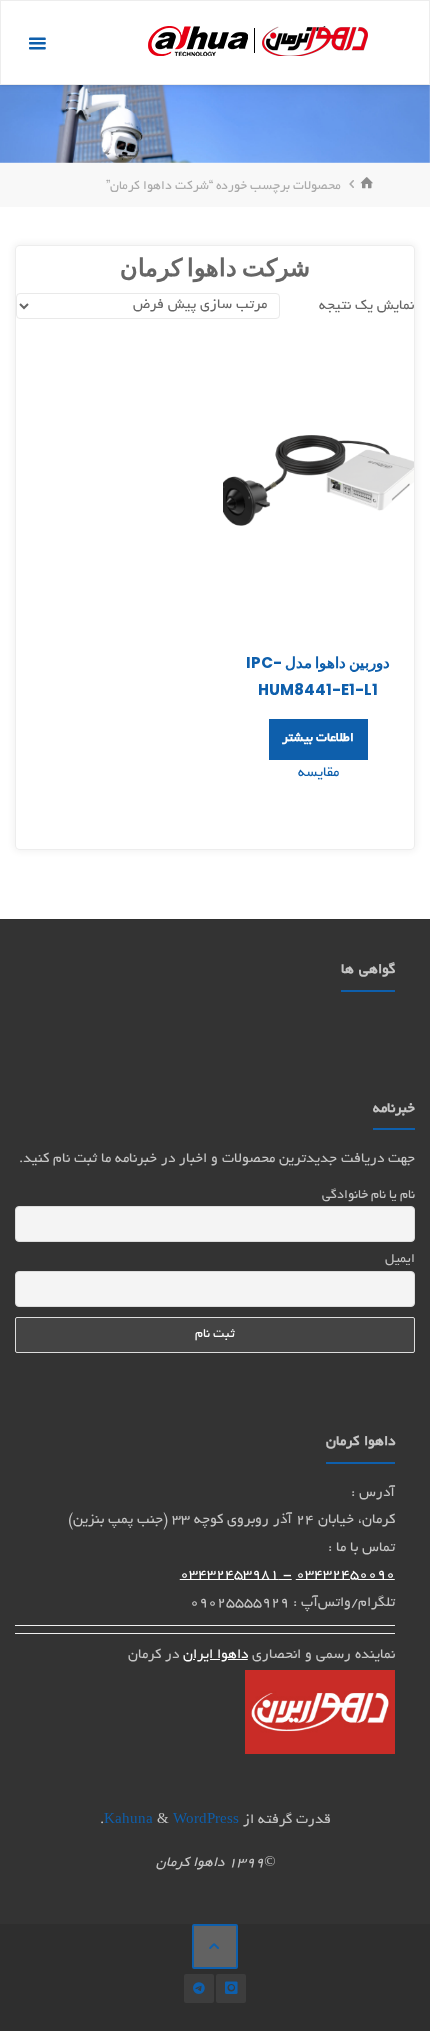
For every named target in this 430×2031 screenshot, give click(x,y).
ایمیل (399, 1260)
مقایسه (318, 773)
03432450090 (345, 1575)
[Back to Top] (215, 1947)
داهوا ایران (215, 1655)
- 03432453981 (236, 1575)
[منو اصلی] (37, 43)
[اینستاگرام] (230, 1988)
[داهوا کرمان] (258, 43)
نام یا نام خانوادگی (368, 1196)
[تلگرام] (198, 1988)
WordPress (206, 1820)
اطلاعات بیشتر (318, 739)
